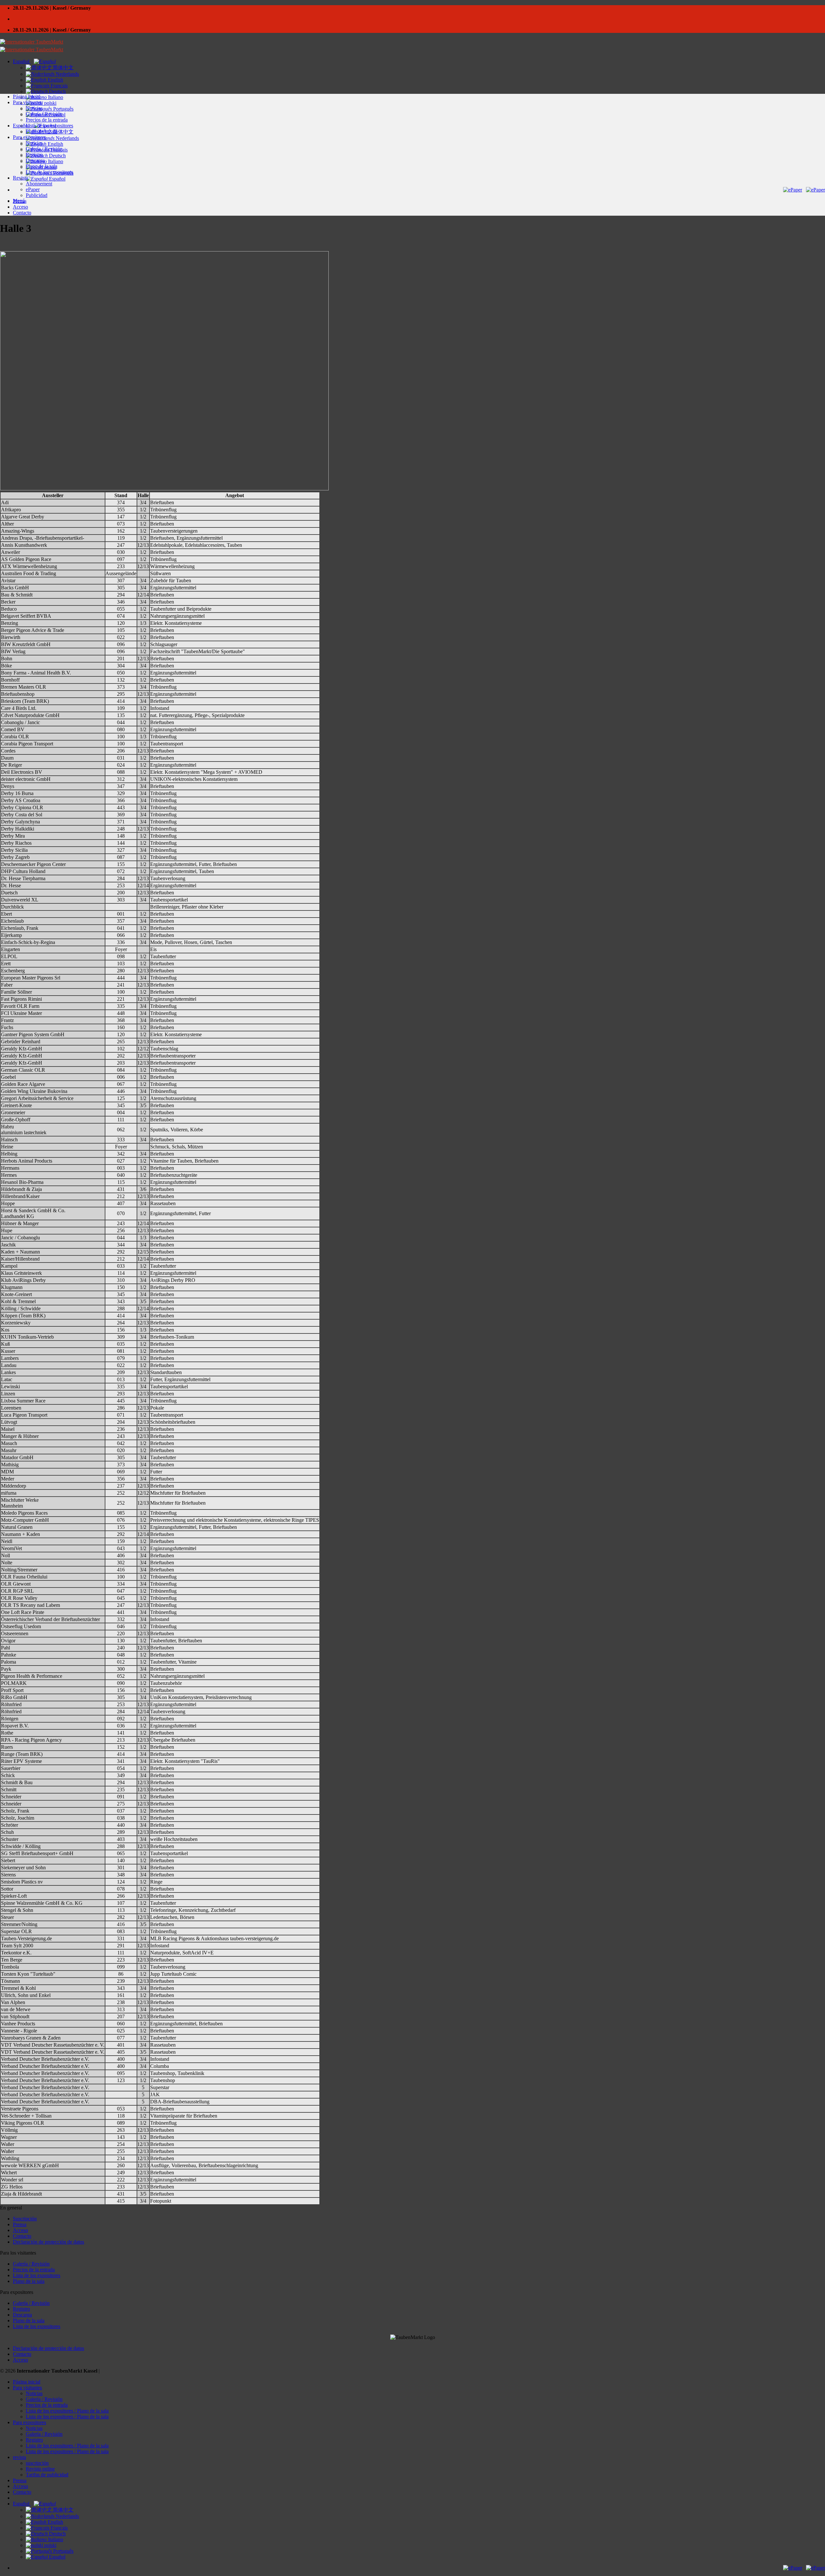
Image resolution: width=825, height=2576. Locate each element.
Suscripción (25, 2219)
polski (50, 2545)
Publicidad (37, 195)
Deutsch (57, 91)
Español (22, 61)
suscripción (37, 2463)
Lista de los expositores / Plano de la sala (67, 2411)
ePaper (33, 189)
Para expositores (29, 137)
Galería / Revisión (44, 114)
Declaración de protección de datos (49, 2242)
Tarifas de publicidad (47, 2475)
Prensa (20, 201)
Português (63, 109)
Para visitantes (27, 102)
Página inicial (27, 97)
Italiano (55, 97)
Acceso (20, 207)
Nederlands (67, 74)
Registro (34, 155)
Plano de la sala (42, 131)
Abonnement (39, 184)
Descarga (35, 160)
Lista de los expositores (49, 126)
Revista (20, 178)
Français (58, 86)
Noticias (34, 108)
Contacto (22, 213)
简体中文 (63, 68)
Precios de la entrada (47, 120)
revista (19, 2457)
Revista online (40, 2469)
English (55, 80)
